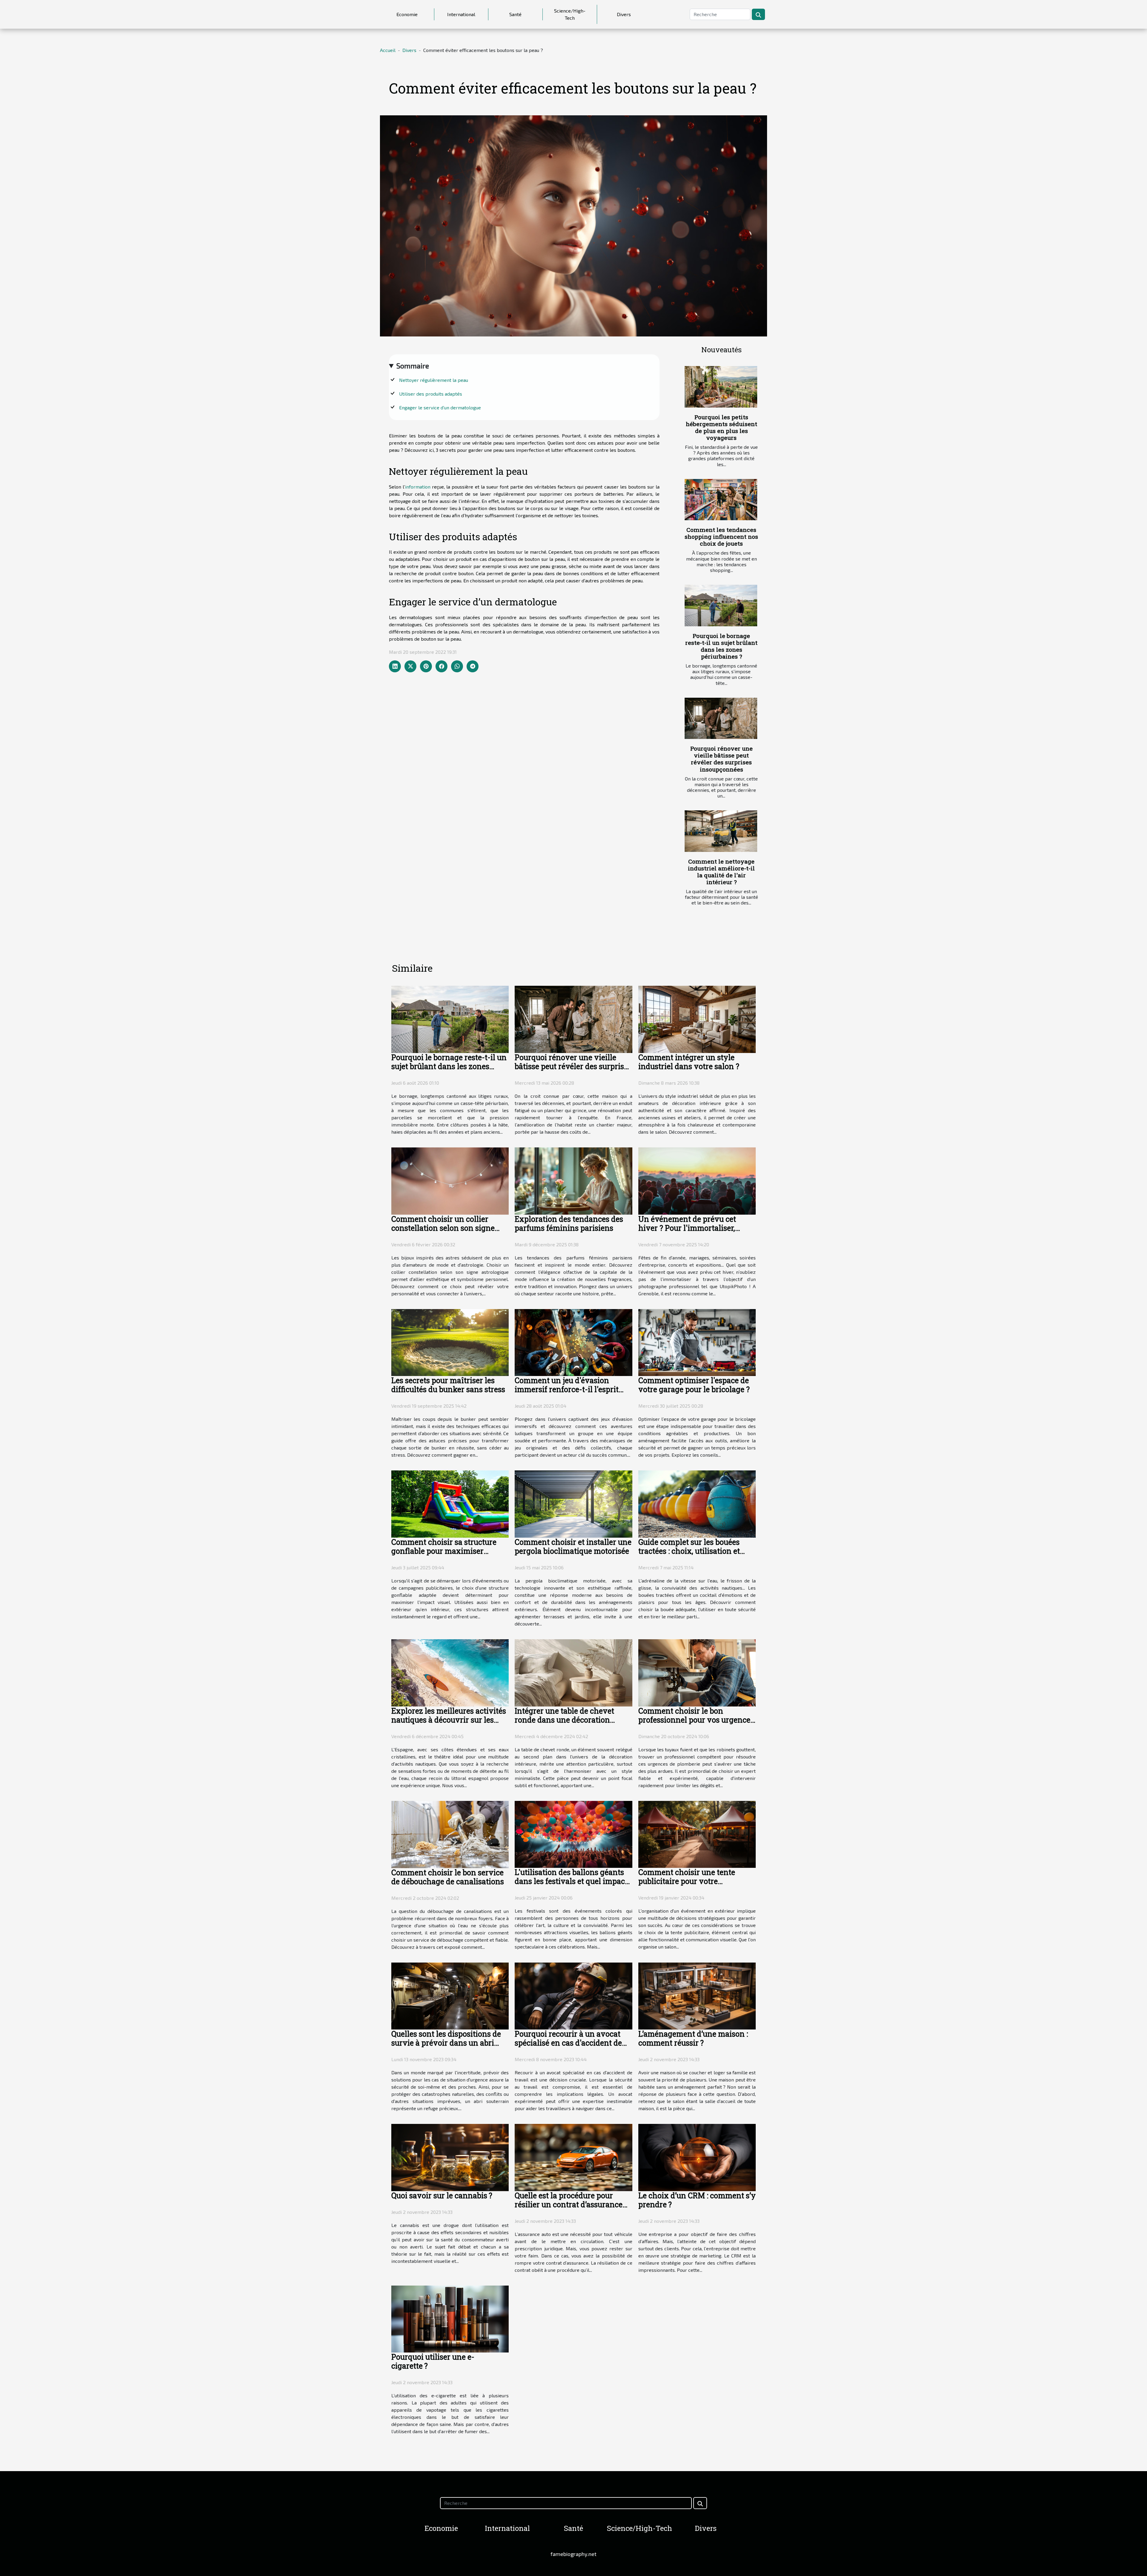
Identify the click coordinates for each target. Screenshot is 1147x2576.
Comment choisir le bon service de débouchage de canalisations (448, 1877)
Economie (407, 14)
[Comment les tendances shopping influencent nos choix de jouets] (721, 500)
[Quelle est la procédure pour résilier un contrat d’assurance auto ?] (573, 2157)
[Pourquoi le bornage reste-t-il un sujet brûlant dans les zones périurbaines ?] (721, 606)
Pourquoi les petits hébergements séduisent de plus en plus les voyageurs (722, 427)
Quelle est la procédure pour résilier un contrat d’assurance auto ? (569, 2204)
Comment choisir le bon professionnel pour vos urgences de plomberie (696, 1720)
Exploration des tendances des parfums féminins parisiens (569, 1223)
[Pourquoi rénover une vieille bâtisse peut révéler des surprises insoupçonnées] (721, 718)
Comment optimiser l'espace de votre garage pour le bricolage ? (694, 1385)
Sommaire (413, 366)
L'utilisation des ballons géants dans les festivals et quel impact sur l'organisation (571, 1881)
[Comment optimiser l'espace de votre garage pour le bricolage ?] (697, 1342)
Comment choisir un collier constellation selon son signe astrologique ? (443, 1228)
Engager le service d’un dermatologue (440, 407)
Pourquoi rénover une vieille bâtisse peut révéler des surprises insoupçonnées (722, 759)
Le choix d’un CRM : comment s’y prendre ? (697, 2200)
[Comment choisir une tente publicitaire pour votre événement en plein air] (697, 1834)
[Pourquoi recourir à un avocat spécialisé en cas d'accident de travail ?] (573, 1995)
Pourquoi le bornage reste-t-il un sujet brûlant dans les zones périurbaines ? (721, 646)
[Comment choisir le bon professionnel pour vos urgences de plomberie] (697, 1672)
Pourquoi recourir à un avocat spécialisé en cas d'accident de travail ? (568, 2043)
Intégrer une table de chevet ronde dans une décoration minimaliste (564, 1720)
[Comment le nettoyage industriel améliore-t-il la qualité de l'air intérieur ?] (721, 831)
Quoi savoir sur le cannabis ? (442, 2195)
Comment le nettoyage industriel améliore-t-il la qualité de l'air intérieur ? (721, 872)
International (461, 14)
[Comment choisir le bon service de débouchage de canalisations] (450, 1834)
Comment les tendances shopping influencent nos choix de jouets (721, 537)
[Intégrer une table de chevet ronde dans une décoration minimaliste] (573, 1672)
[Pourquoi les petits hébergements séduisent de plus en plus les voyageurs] (721, 387)
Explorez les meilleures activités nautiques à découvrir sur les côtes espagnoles (449, 1720)
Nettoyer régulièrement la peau (434, 380)
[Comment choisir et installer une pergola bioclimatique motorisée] (573, 1503)
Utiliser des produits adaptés (431, 394)
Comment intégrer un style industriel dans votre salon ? (689, 1062)
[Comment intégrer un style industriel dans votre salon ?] (697, 1018)
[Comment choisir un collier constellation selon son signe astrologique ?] (450, 1180)
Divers (624, 14)
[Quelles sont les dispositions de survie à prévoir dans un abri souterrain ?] (450, 1995)
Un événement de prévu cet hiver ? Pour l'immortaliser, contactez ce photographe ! (687, 1228)
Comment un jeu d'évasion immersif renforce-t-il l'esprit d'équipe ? (567, 1389)
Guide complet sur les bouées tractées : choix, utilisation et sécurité (689, 1551)
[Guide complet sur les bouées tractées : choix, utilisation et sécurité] (697, 1503)
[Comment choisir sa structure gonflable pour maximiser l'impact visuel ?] (450, 1503)
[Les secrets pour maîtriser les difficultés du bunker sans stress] (450, 1342)
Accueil (388, 50)
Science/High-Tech (570, 14)
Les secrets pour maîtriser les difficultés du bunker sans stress (448, 1385)
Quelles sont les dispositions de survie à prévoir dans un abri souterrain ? (446, 2043)
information (418, 487)
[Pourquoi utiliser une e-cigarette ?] (450, 2318)
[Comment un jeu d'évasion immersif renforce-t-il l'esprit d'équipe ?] (573, 1342)
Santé (515, 14)
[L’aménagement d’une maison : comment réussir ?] (697, 1995)
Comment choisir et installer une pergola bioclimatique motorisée (573, 1546)
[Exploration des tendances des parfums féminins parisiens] (573, 1180)
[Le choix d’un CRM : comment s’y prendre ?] (697, 2157)
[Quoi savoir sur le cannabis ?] (450, 2157)
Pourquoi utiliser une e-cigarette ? (433, 2361)
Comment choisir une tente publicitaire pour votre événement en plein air (687, 1881)
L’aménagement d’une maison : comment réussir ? (693, 2038)
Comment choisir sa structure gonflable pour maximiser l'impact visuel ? (444, 1551)
